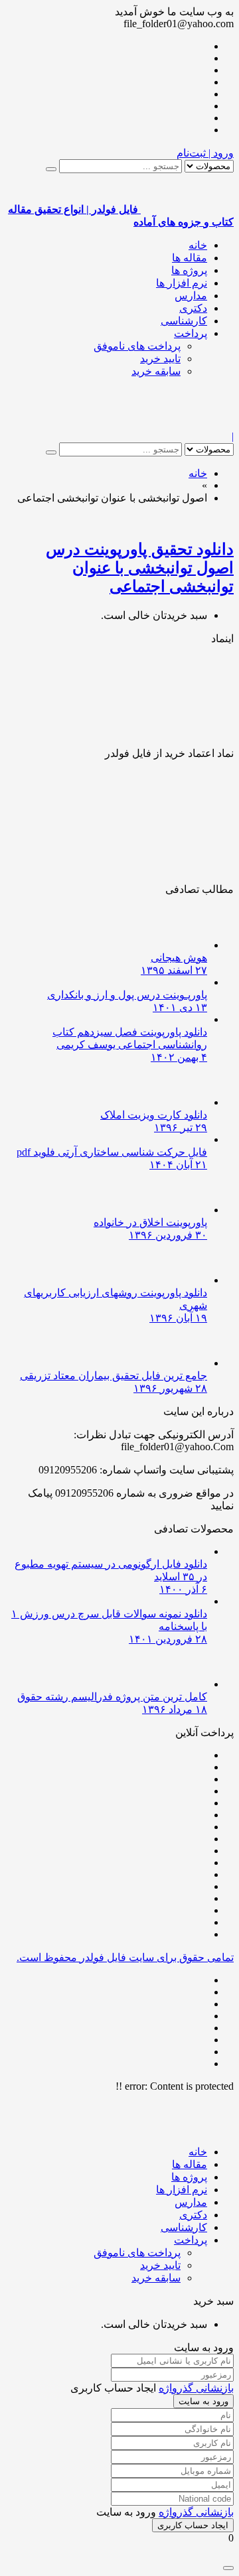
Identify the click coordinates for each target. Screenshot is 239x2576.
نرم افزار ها (182, 283)
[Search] (51, 169)
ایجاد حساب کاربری (193, 2525)
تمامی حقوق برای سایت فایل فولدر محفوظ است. (125, 1957)
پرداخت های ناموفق (137, 346)
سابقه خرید (156, 371)
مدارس (191, 296)
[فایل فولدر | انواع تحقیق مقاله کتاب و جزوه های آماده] (187, 424)
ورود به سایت (203, 2401)
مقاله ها (190, 258)
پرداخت (191, 333)
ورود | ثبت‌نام (205, 153)
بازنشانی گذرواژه (196, 2388)
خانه (198, 245)
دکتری (193, 308)
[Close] (228, 2568)
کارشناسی (184, 321)
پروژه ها (189, 270)
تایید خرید (160, 359)
